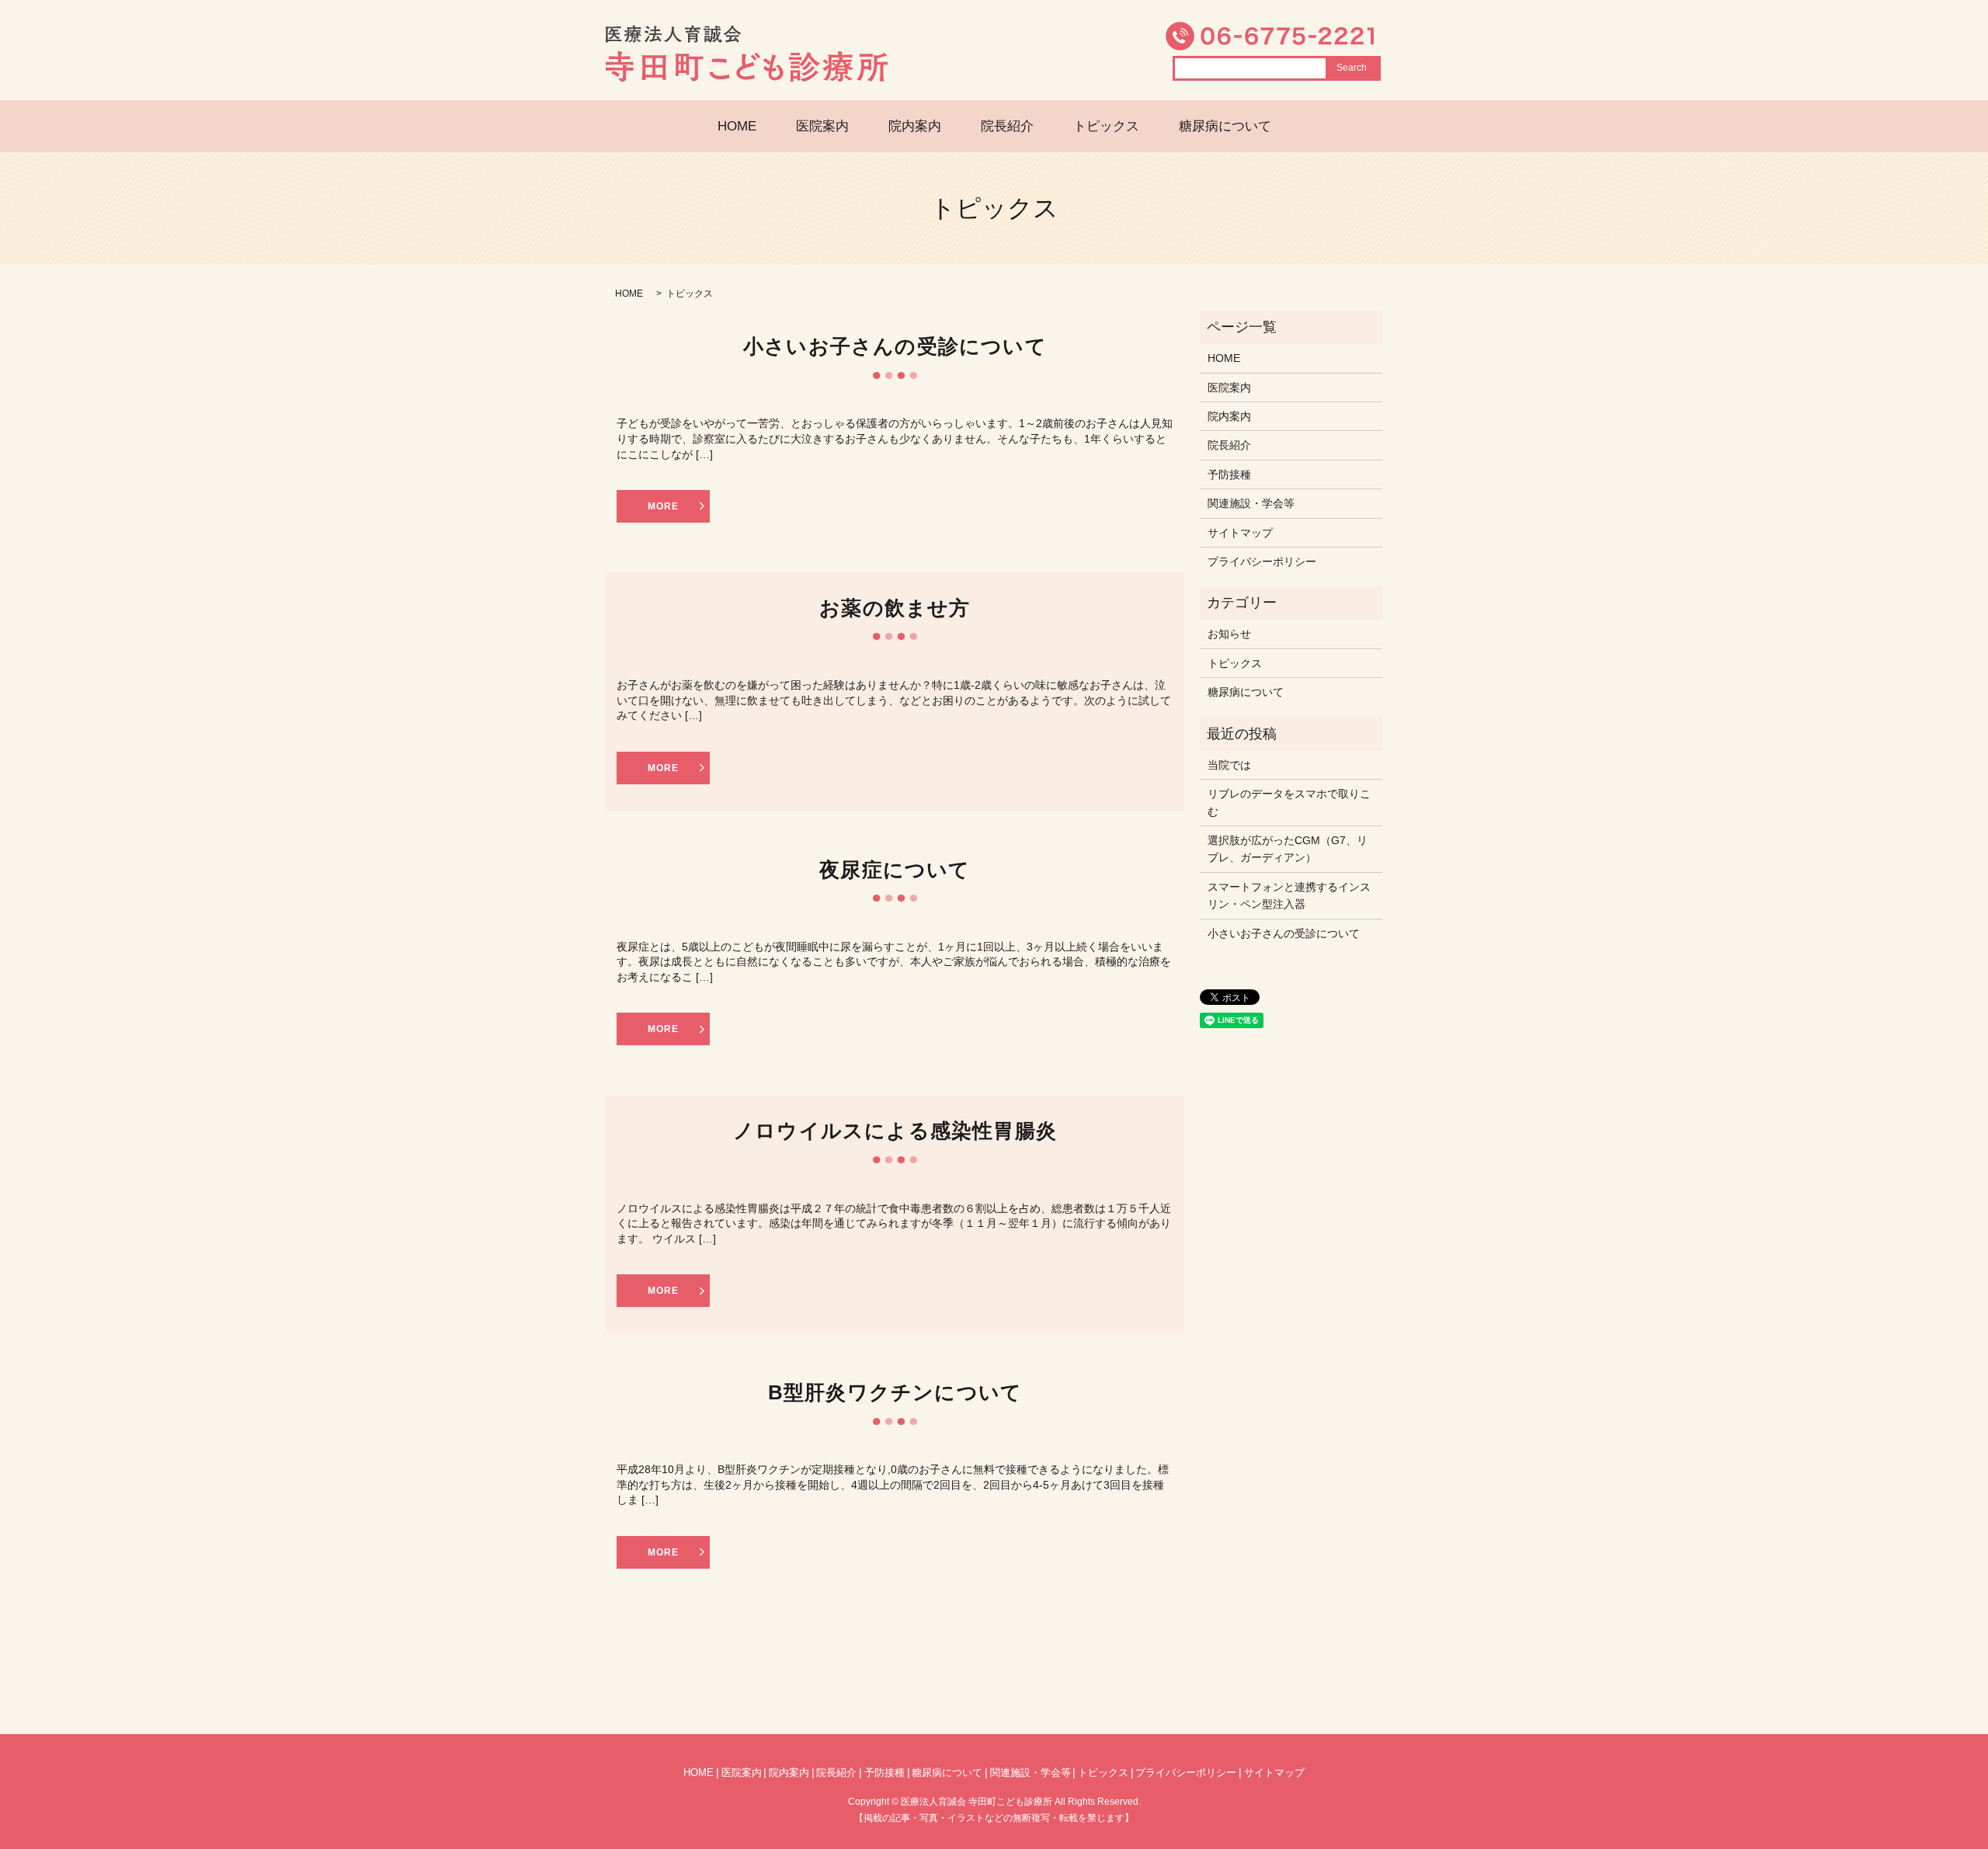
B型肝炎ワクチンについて (895, 1392)
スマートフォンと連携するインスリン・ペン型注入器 (1289, 895)
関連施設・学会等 (1251, 503)
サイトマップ (1240, 533)
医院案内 (822, 126)
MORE (663, 506)
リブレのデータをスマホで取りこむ (1289, 802)
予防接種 (1229, 474)
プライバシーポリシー (1262, 561)
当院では (1229, 765)
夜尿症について (895, 870)
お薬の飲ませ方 (895, 608)
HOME (737, 126)
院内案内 (915, 126)
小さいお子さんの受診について (895, 346)
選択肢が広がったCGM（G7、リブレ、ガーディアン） (1288, 849)
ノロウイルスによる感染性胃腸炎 (895, 1131)
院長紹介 (1007, 126)
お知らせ (1229, 634)
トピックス (1106, 126)
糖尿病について (1225, 126)
